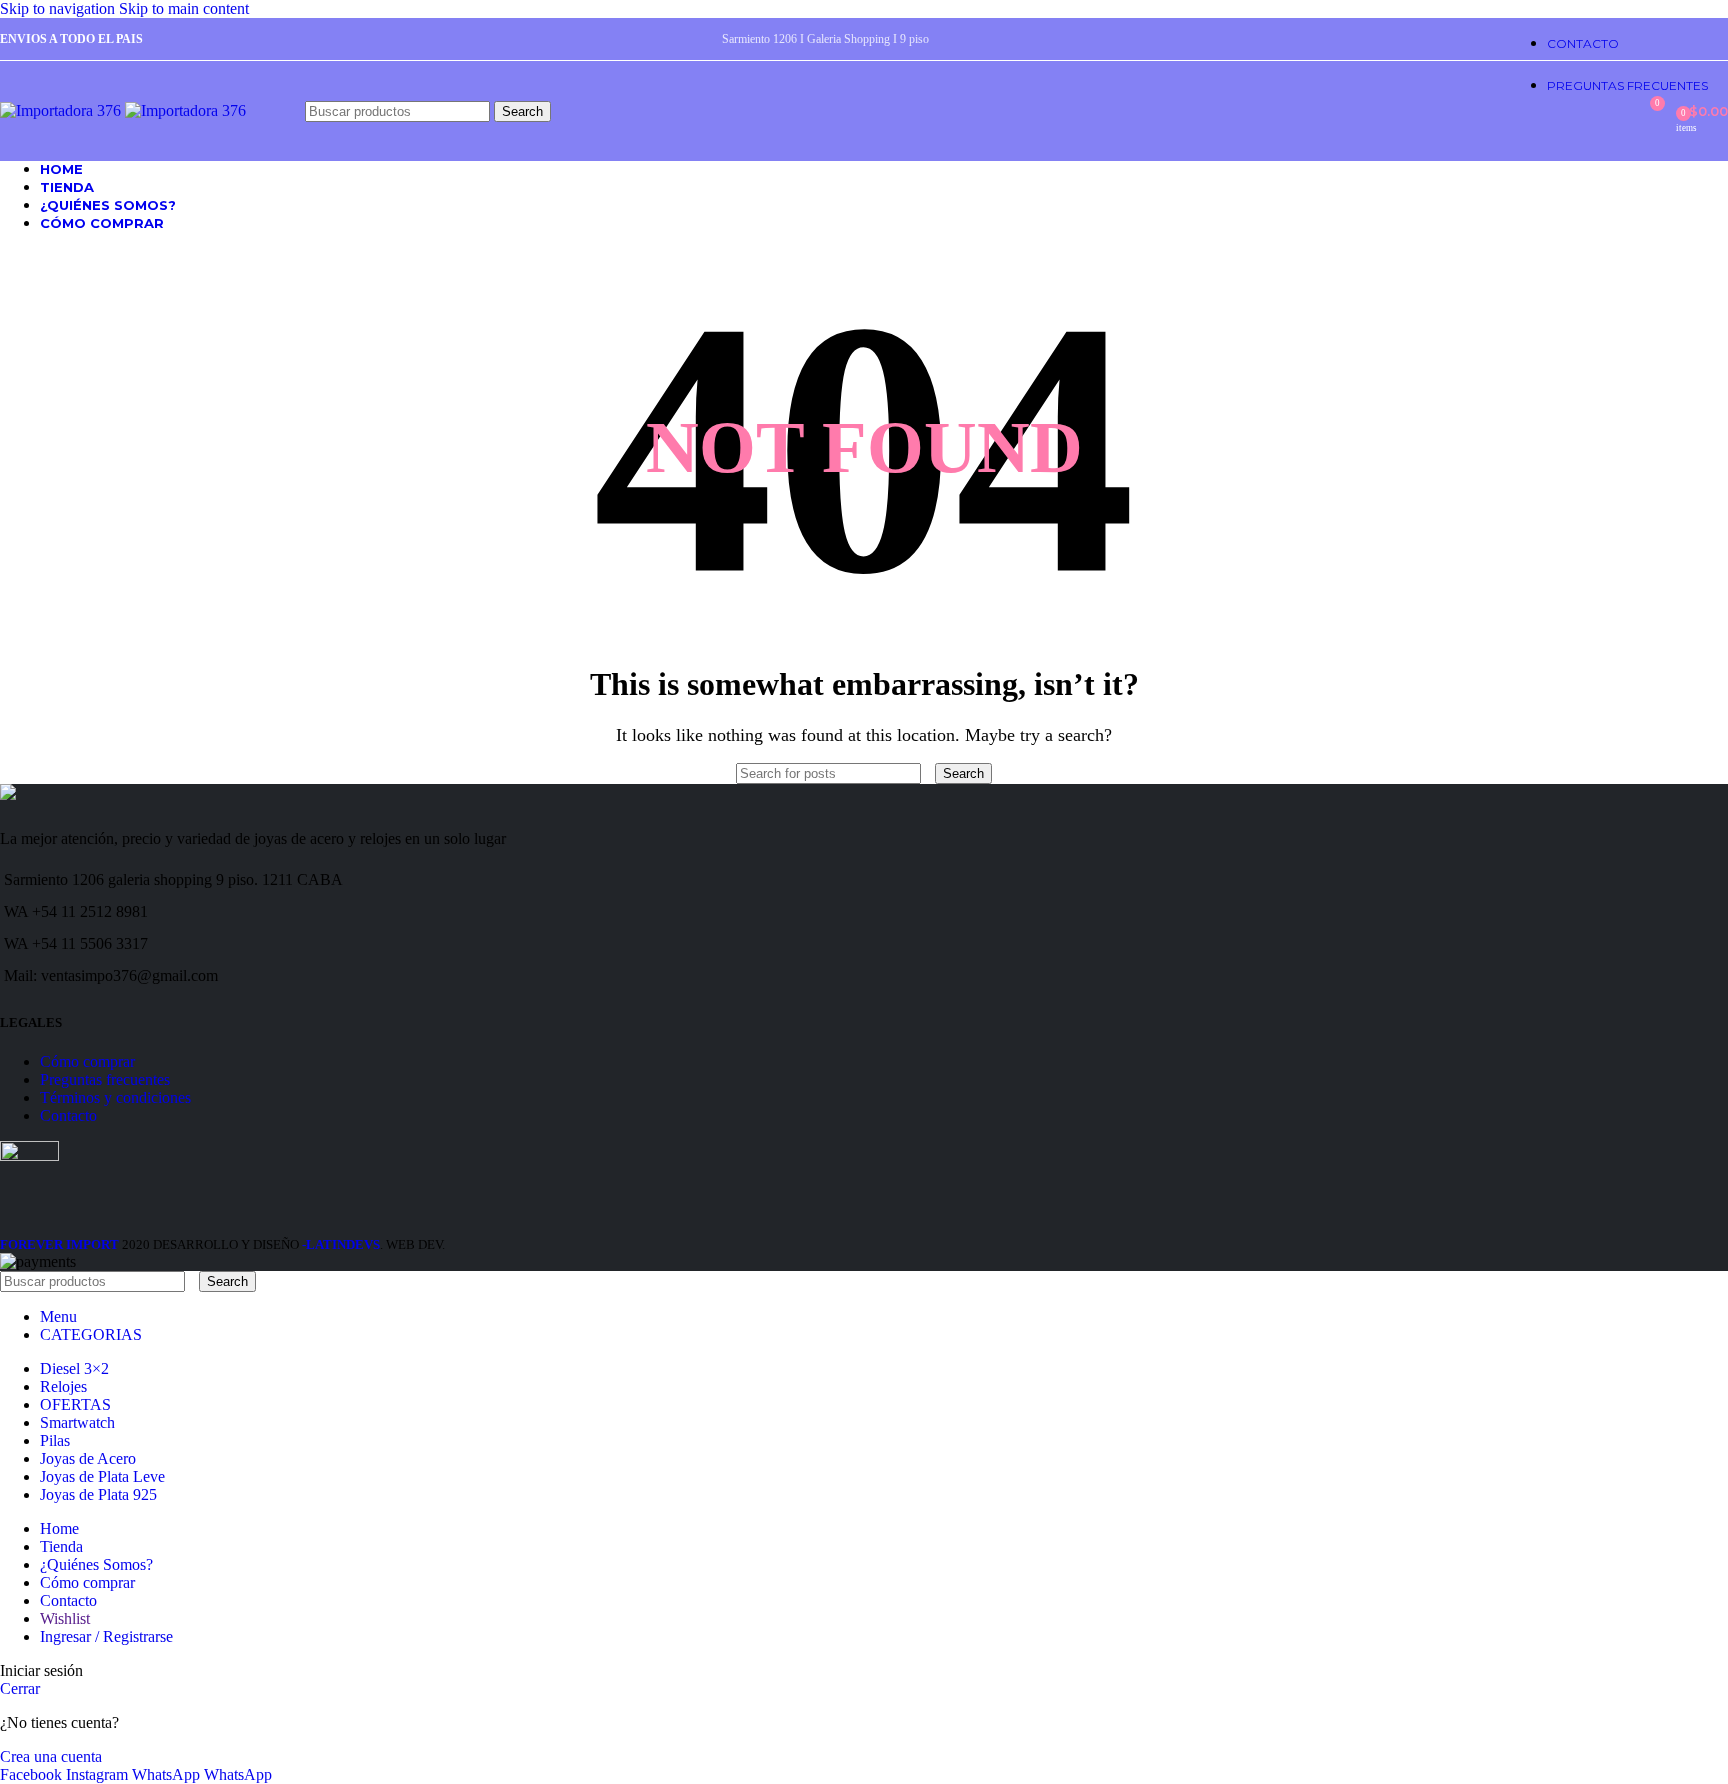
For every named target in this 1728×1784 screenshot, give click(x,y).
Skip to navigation (59, 8)
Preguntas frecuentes (105, 1079)
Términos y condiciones (115, 1097)
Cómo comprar (87, 1061)
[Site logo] (62, 110)
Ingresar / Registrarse (106, 1636)
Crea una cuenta (51, 1756)
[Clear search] (930, 772)
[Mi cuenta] (1612, 111)
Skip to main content (184, 8)
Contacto (68, 1115)
